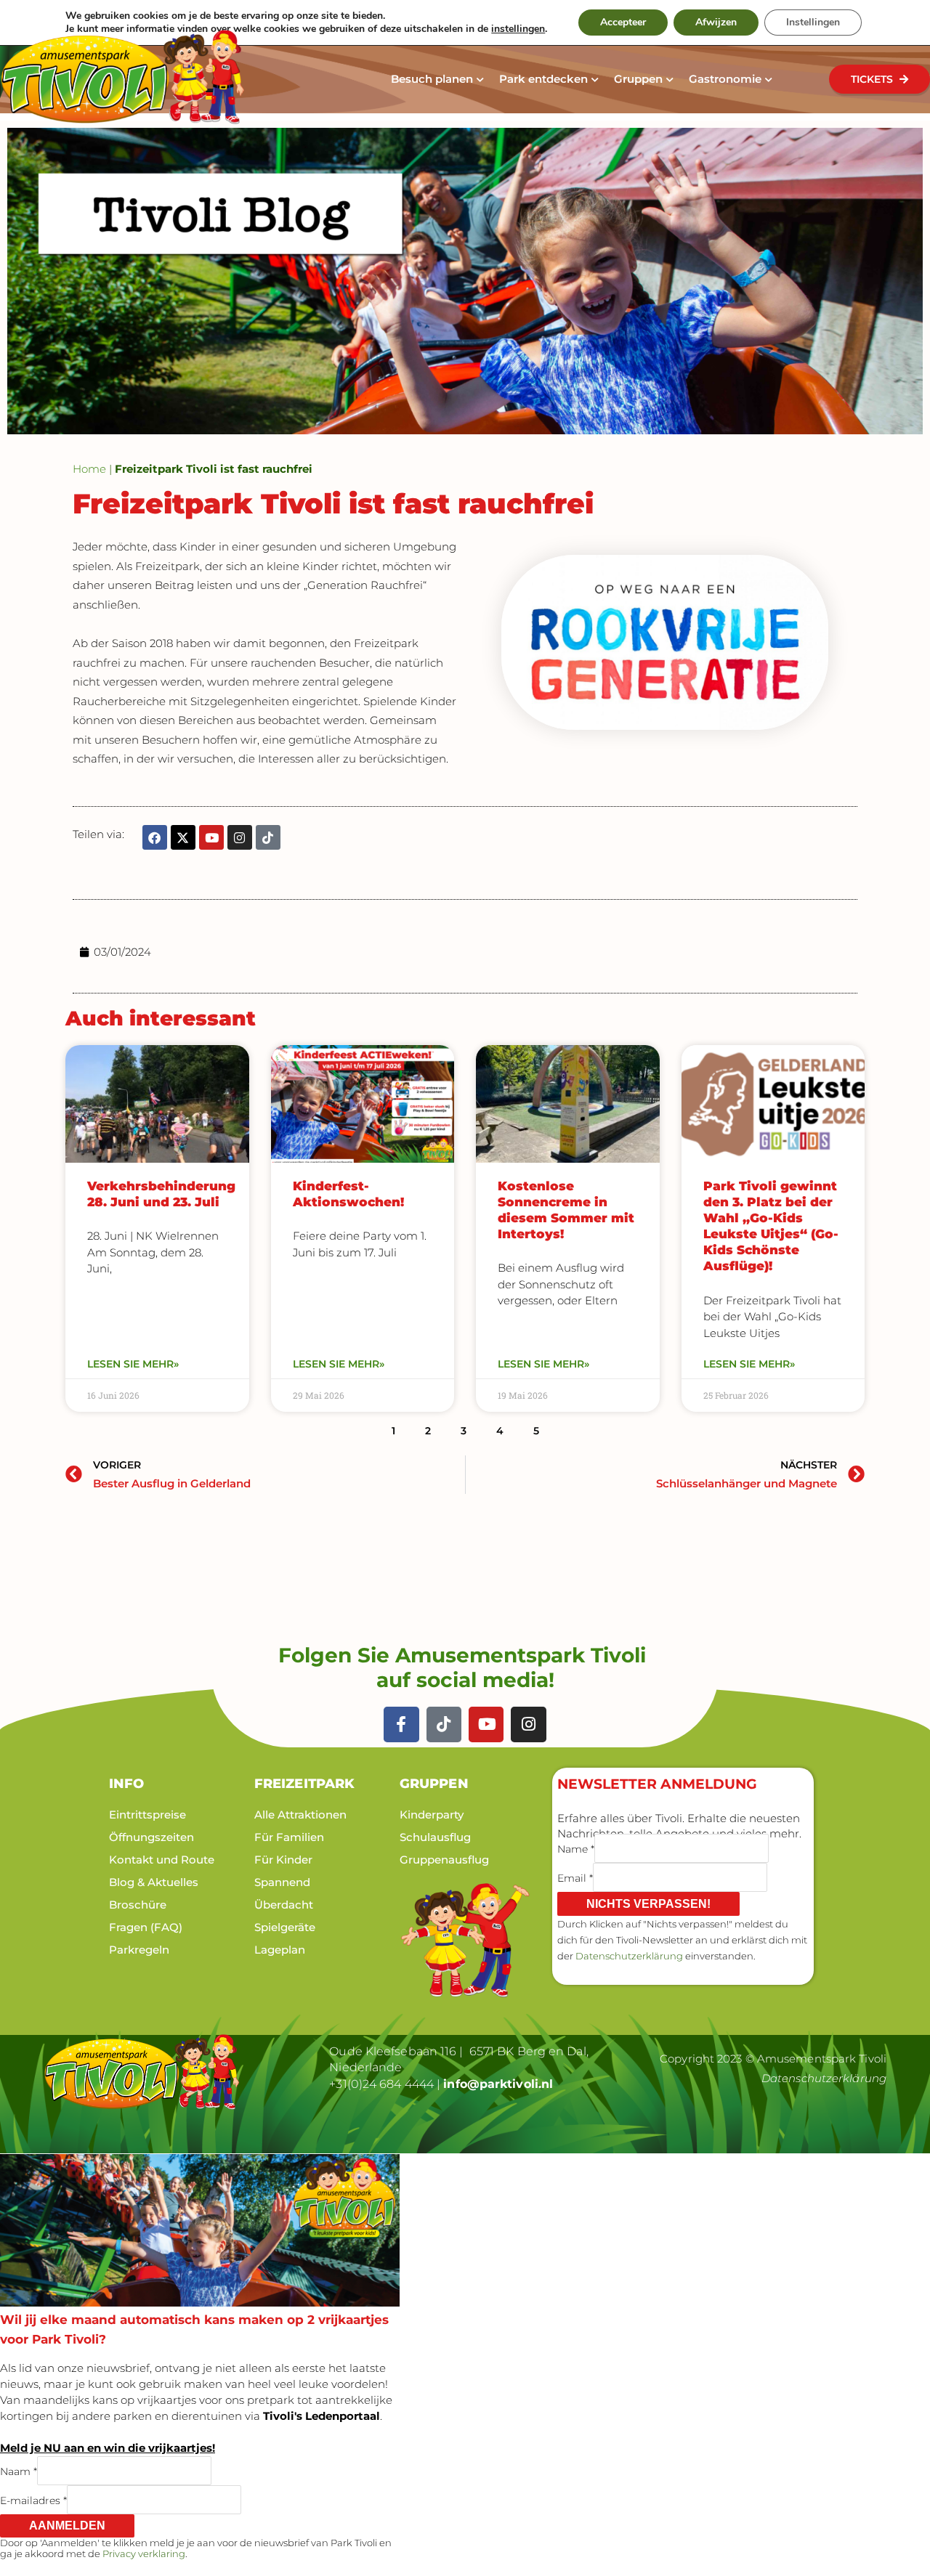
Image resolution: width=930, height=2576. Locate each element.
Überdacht (284, 1905)
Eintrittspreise (147, 1815)
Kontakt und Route (162, 1860)
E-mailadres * (33, 2500)
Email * (575, 1877)
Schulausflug (435, 1837)
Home (89, 469)
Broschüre (138, 1905)
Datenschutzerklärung (629, 1956)
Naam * (19, 2471)
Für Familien (289, 1837)
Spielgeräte (285, 1927)
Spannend (282, 1882)
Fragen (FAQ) (146, 1927)
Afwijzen (716, 22)
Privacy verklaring (144, 2553)
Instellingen (813, 22)
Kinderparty (432, 1815)
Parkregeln (139, 1950)
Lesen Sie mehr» (133, 1364)
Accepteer (623, 22)
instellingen (518, 29)
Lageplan (280, 1950)
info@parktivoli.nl (498, 2084)
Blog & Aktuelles (154, 1882)
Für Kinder (283, 1860)
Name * (576, 1848)
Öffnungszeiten (151, 1837)
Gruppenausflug (444, 1860)
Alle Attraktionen (300, 1815)
